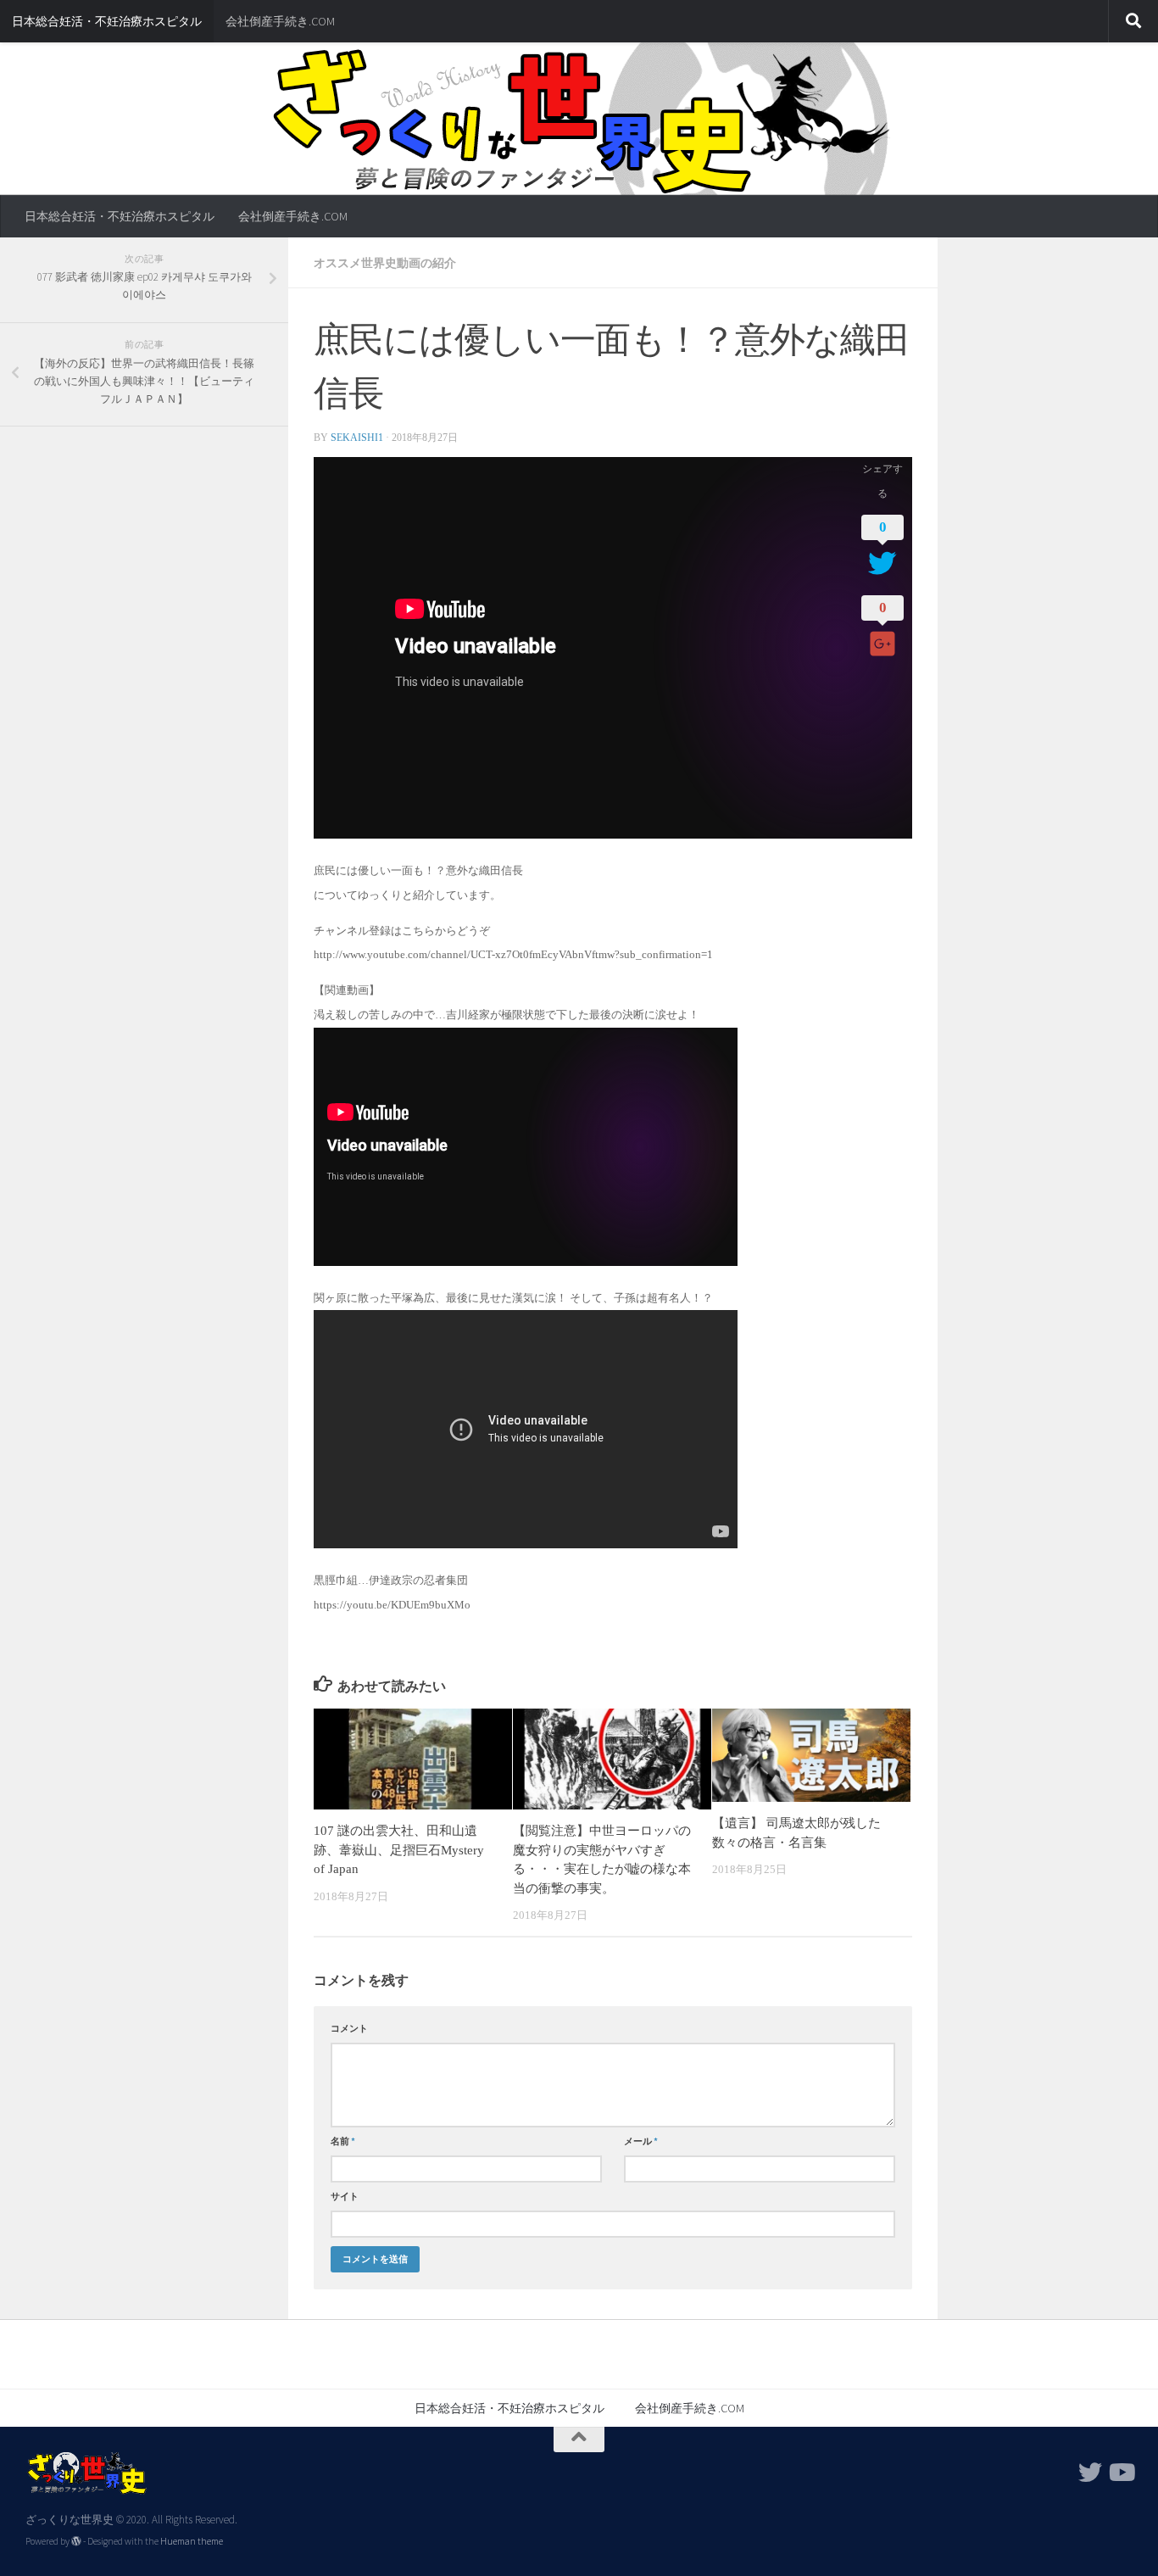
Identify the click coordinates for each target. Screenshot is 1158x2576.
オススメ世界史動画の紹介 (385, 263)
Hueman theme (192, 2541)
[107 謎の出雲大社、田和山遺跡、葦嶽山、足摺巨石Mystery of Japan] (413, 1759)
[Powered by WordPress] (76, 2541)
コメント (349, 2028)
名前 (343, 2141)
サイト (345, 2196)
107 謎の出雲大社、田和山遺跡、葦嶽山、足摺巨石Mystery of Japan (399, 1850)
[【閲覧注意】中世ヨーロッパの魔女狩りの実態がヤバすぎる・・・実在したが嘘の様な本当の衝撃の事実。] (612, 1759)
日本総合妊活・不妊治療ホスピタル (107, 21)
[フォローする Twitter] (1090, 2473)
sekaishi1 (357, 438)
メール (641, 2141)
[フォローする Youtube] (1121, 2473)
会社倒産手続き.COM (280, 21)
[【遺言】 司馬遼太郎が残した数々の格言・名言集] (811, 1755)
